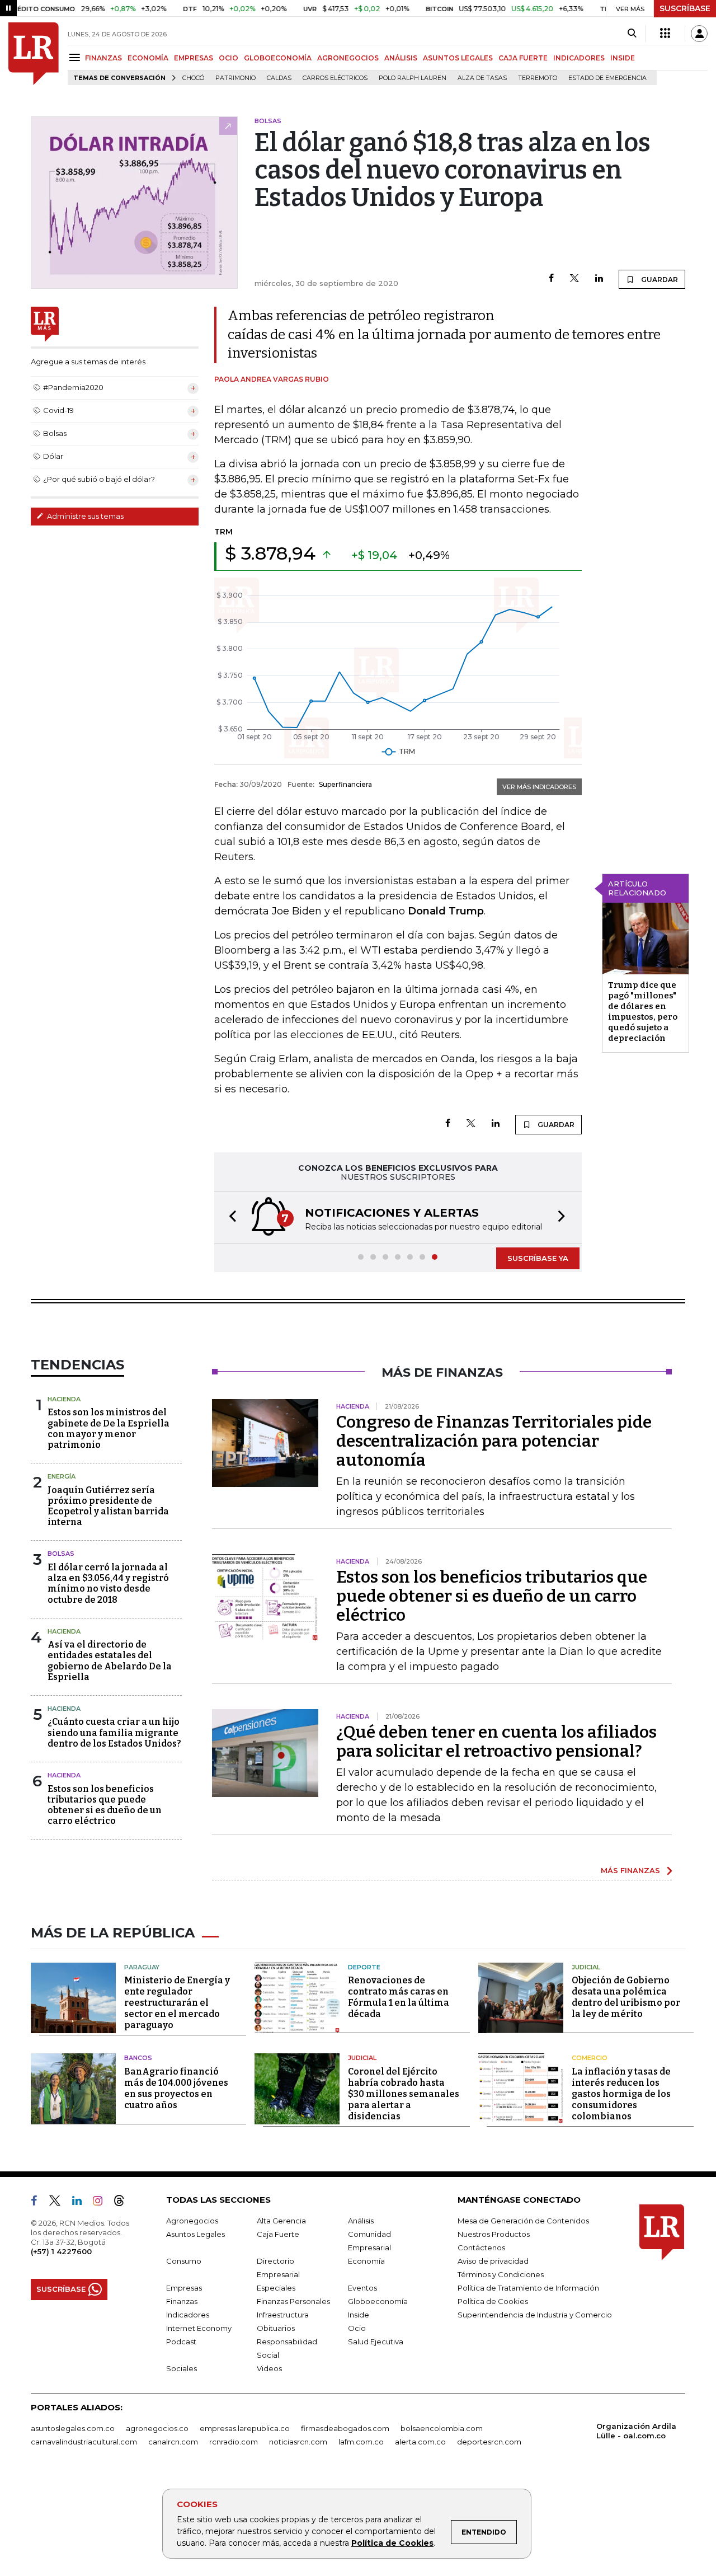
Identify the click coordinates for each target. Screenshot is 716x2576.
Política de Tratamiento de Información (528, 2288)
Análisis (361, 2221)
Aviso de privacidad (493, 2261)
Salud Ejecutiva (376, 2342)
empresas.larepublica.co (245, 2428)
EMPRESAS (194, 58)
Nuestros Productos (494, 2234)
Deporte (364, 1967)
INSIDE (623, 58)
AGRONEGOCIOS (348, 58)
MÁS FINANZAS (630, 1870)
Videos (269, 2368)
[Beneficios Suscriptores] (665, 34)
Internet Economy (199, 2328)
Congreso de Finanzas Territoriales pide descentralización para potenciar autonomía (494, 1441)
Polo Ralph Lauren (413, 78)
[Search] (632, 34)
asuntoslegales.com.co (73, 2428)
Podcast (181, 2342)
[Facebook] (551, 279)
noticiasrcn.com (298, 2442)
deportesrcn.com (489, 2442)
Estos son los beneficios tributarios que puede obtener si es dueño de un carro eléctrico (105, 1805)
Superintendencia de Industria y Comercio (535, 2315)
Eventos (362, 2288)
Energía (62, 1476)
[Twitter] (574, 279)
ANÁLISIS (401, 58)
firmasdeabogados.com (345, 2428)
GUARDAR (659, 280)
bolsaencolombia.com (442, 2428)
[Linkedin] (599, 279)
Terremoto (538, 78)
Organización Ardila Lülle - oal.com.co (636, 2431)
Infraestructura (283, 2315)
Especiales (276, 2288)
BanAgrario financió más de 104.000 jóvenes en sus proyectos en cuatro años (176, 2088)
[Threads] (124, 2203)
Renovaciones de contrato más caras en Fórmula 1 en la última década (399, 1997)
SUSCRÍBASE (685, 8)
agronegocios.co (157, 2428)
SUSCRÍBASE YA (538, 1258)
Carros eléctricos (335, 78)
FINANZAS (103, 58)
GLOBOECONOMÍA (278, 58)
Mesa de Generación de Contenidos (523, 2221)
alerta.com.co (420, 2442)
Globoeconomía (378, 2301)
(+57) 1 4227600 (61, 2251)
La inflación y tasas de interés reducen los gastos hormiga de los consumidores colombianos (621, 2094)
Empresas (184, 2288)
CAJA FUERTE (523, 58)
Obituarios (276, 2328)
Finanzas (182, 2301)
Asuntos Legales (196, 2234)
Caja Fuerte (278, 2234)
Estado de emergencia (607, 78)
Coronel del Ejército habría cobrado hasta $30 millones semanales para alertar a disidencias (404, 2094)
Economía (366, 2261)
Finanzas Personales (293, 2301)
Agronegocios (192, 2221)
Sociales (182, 2368)
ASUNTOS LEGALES (458, 58)
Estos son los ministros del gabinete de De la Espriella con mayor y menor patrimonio (109, 1428)
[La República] (34, 54)
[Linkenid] (81, 2203)
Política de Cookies (392, 2543)
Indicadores (188, 2315)
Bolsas (61, 1554)
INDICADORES (579, 58)
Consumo (184, 2261)
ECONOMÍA (148, 58)
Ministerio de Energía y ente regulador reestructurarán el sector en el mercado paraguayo (177, 2003)
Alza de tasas (482, 78)
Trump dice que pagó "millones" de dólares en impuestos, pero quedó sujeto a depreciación (643, 1012)
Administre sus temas (84, 516)
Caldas (279, 78)
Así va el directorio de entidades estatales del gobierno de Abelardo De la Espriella (110, 1661)
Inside (359, 2315)
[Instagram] (102, 2203)
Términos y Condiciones (501, 2274)
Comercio (590, 2058)
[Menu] (76, 57)
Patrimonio (235, 78)
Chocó (193, 78)
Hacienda (64, 1399)
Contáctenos (481, 2247)
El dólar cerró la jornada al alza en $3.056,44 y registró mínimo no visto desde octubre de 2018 (108, 1583)
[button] (229, 1217)
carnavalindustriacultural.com (84, 2442)
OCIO (229, 58)
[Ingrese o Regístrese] (699, 34)
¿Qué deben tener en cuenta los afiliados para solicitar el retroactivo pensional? (496, 1742)
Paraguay (142, 1967)
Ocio (357, 2328)
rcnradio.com (234, 2442)
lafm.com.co (361, 2442)
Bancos (138, 2058)
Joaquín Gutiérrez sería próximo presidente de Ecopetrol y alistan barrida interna (108, 1506)
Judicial (586, 1967)
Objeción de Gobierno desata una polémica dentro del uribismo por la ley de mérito (626, 1997)
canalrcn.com (173, 2442)
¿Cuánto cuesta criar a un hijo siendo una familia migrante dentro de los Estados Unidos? (114, 1732)
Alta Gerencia (281, 2221)
